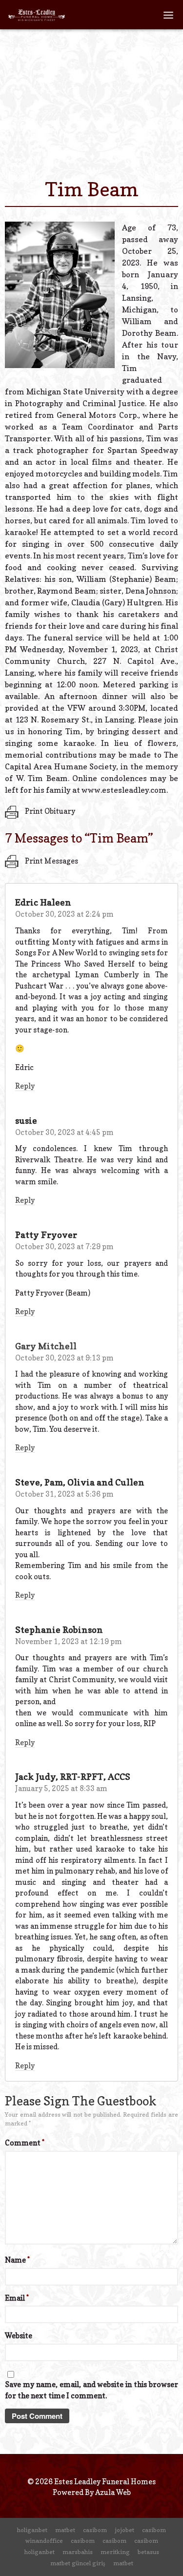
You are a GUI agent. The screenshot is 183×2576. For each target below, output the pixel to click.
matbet (65, 2530)
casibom (95, 2530)
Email (17, 2298)
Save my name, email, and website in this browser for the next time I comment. (91, 2390)
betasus (148, 2552)
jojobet (124, 2530)
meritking (115, 2552)
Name (17, 2260)
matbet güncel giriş (78, 2563)
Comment (25, 2143)
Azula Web (113, 2492)
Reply (25, 1086)
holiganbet (32, 2530)
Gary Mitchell (46, 1346)
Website (19, 2336)
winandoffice (44, 2541)
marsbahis (78, 2552)
